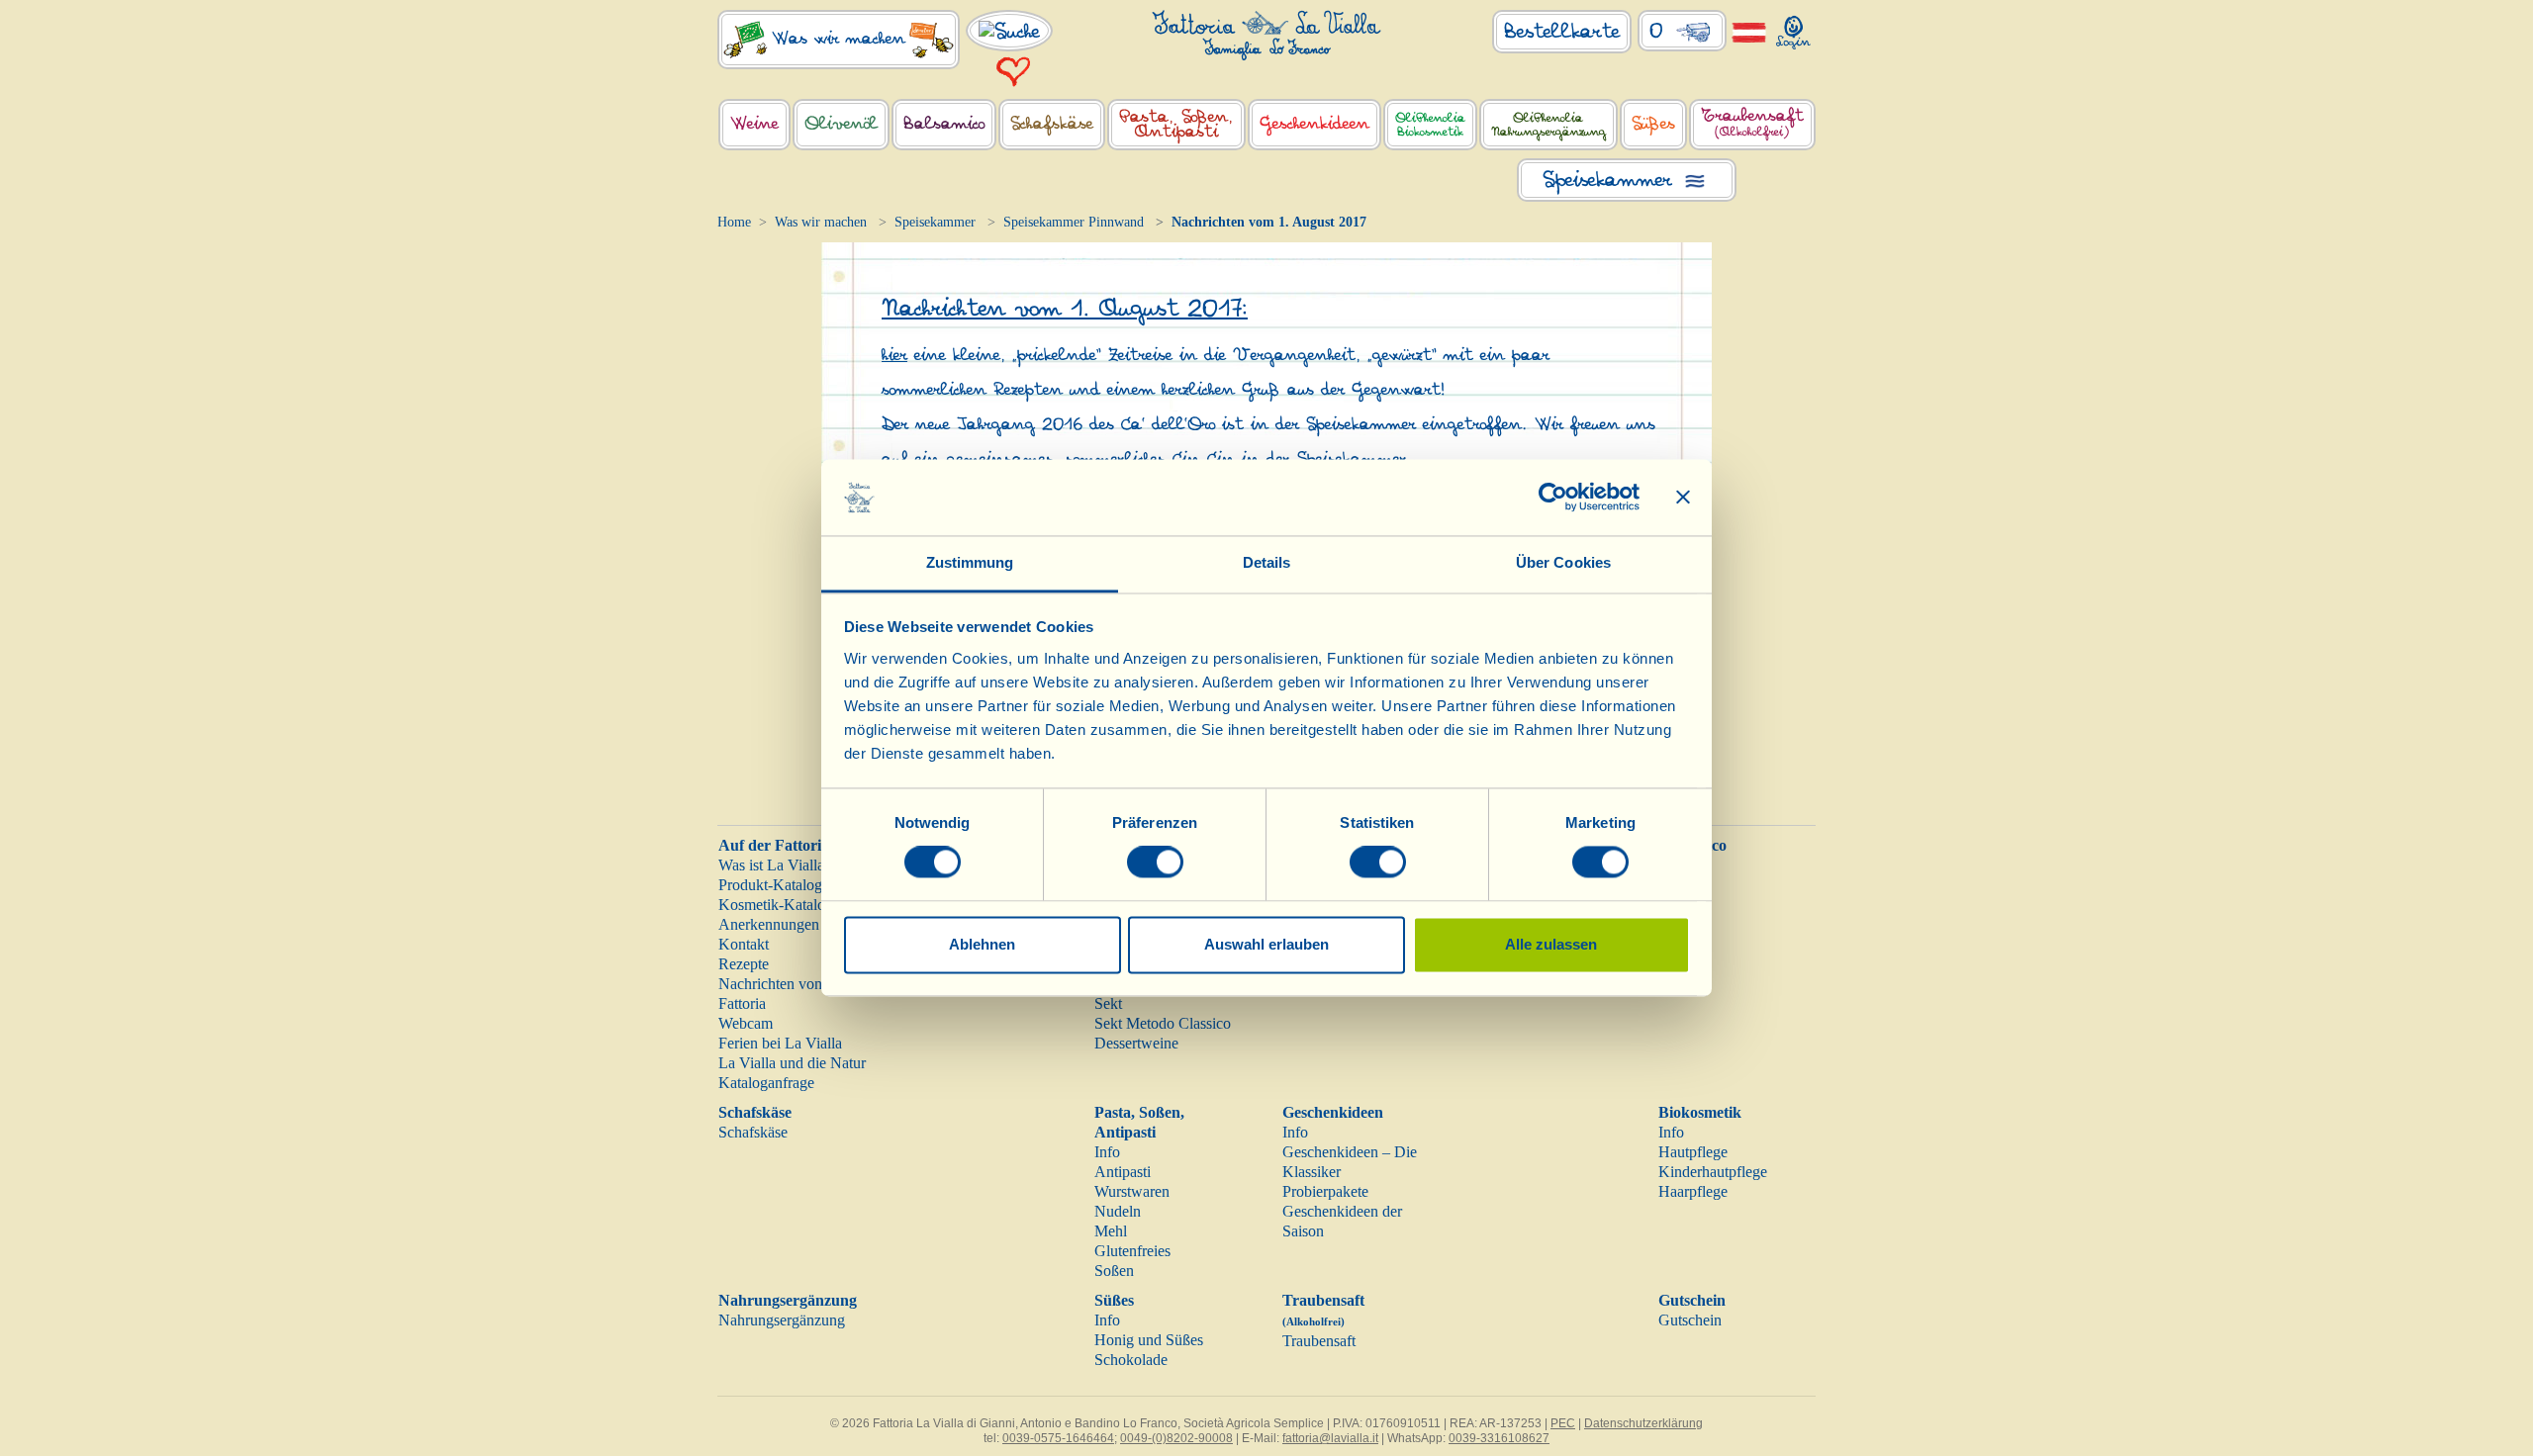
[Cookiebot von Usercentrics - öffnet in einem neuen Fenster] (1553, 498)
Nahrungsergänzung (788, 1300)
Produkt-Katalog (770, 885)
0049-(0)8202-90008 (1176, 1438)
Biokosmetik (1700, 1112)
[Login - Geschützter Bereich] (1793, 28)
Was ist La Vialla (771, 865)
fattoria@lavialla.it (1330, 1438)
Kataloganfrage (766, 1083)
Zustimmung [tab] (970, 562)
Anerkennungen (769, 924)
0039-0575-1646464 (1058, 1438)
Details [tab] (1267, 562)
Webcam (746, 1023)
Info (1107, 1152)
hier (894, 355)
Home (734, 222)
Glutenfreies (1132, 1251)
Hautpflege (1693, 1152)
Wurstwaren (1132, 1191)
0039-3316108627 (1499, 1438)
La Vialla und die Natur (792, 1063)
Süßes (1114, 1300)
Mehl (1111, 1231)
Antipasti (1123, 1172)
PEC (1563, 1423)
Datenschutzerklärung (1643, 1423)
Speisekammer (935, 222)
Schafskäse (755, 1112)
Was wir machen (821, 222)
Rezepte (744, 964)
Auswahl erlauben (1266, 944)
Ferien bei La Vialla (780, 1043)
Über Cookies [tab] (1563, 562)
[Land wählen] (1749, 31)
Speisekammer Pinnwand (1074, 222)
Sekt (1108, 1003)
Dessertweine (1136, 1043)
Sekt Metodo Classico (1163, 1023)
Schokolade (1131, 1360)
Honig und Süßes (1149, 1340)
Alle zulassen (1551, 944)
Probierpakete (1325, 1191)
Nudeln (1118, 1211)
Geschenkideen (1333, 1112)
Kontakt (744, 944)
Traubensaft (1319, 1341)
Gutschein (1692, 1300)
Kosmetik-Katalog (776, 905)
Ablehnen (982, 944)
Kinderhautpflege (1713, 1172)
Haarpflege (1693, 1191)
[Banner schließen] (1683, 498)
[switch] (1155, 863)
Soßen (1114, 1271)
